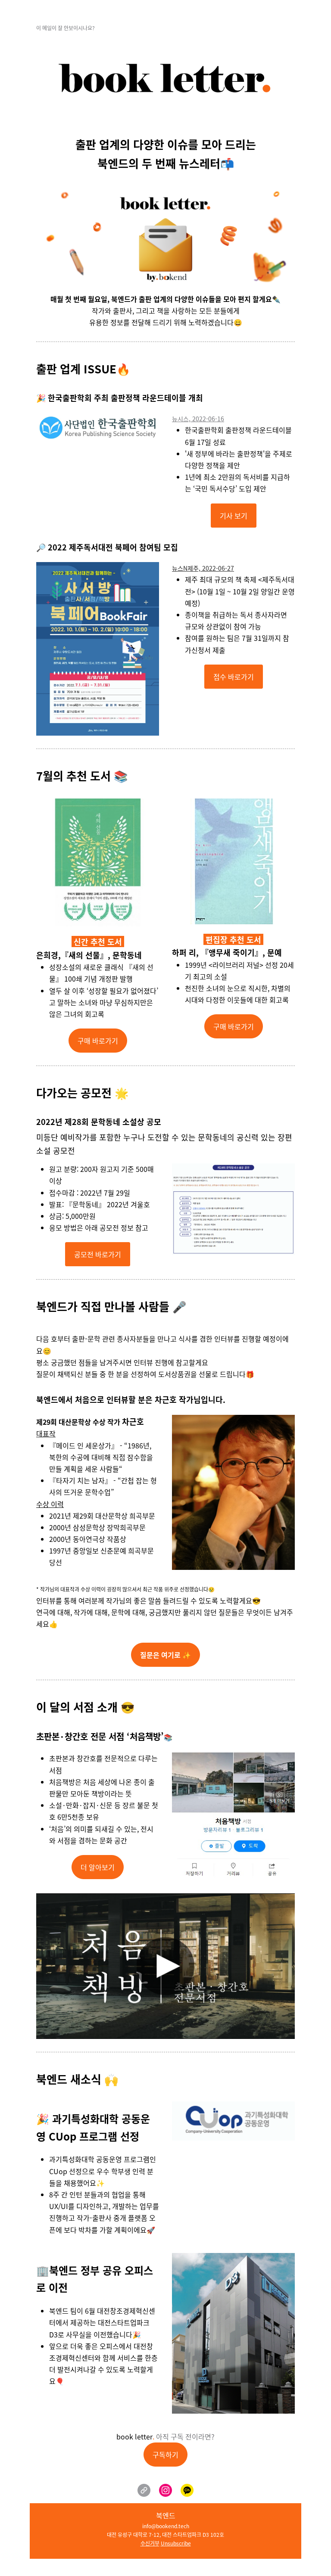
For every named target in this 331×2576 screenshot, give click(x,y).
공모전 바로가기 (98, 1254)
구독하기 (165, 2455)
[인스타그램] (165, 2490)
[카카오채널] (187, 2490)
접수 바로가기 (234, 677)
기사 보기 (234, 516)
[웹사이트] (144, 2490)
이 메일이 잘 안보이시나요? (66, 28)
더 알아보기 (98, 1867)
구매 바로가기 (98, 1041)
